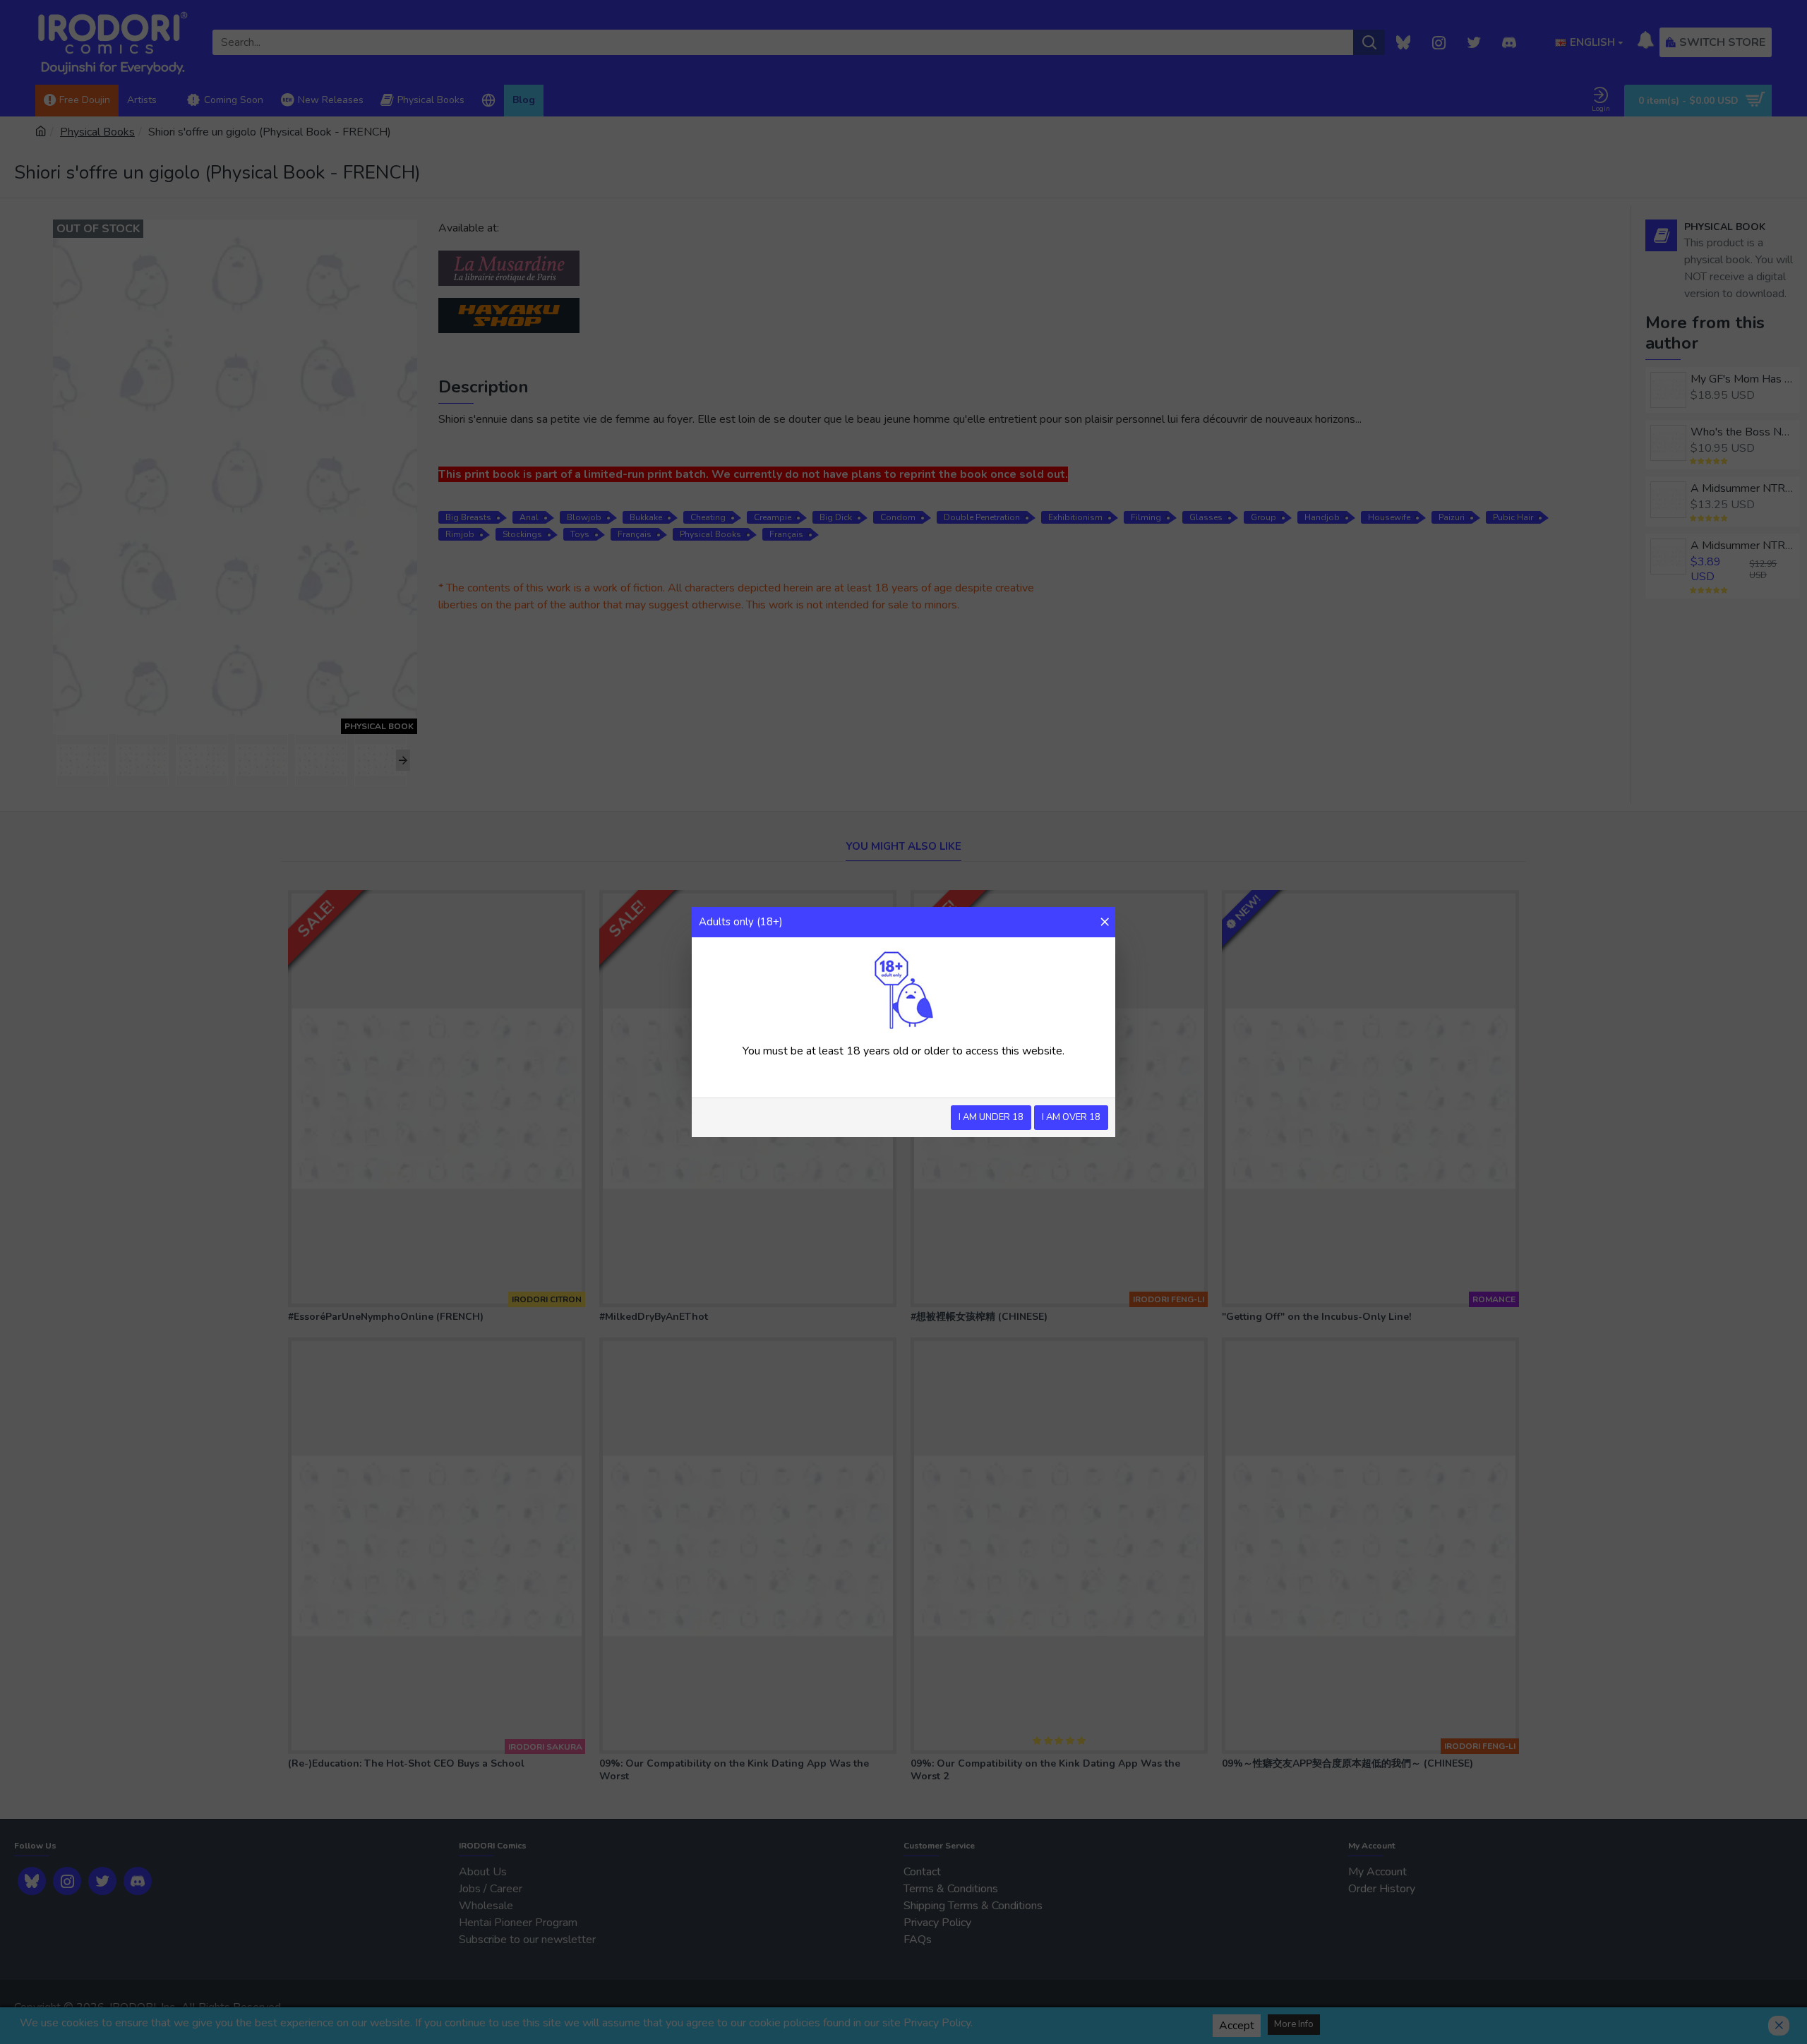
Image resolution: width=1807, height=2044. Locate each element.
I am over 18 (1071, 1117)
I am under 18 (991, 1117)
